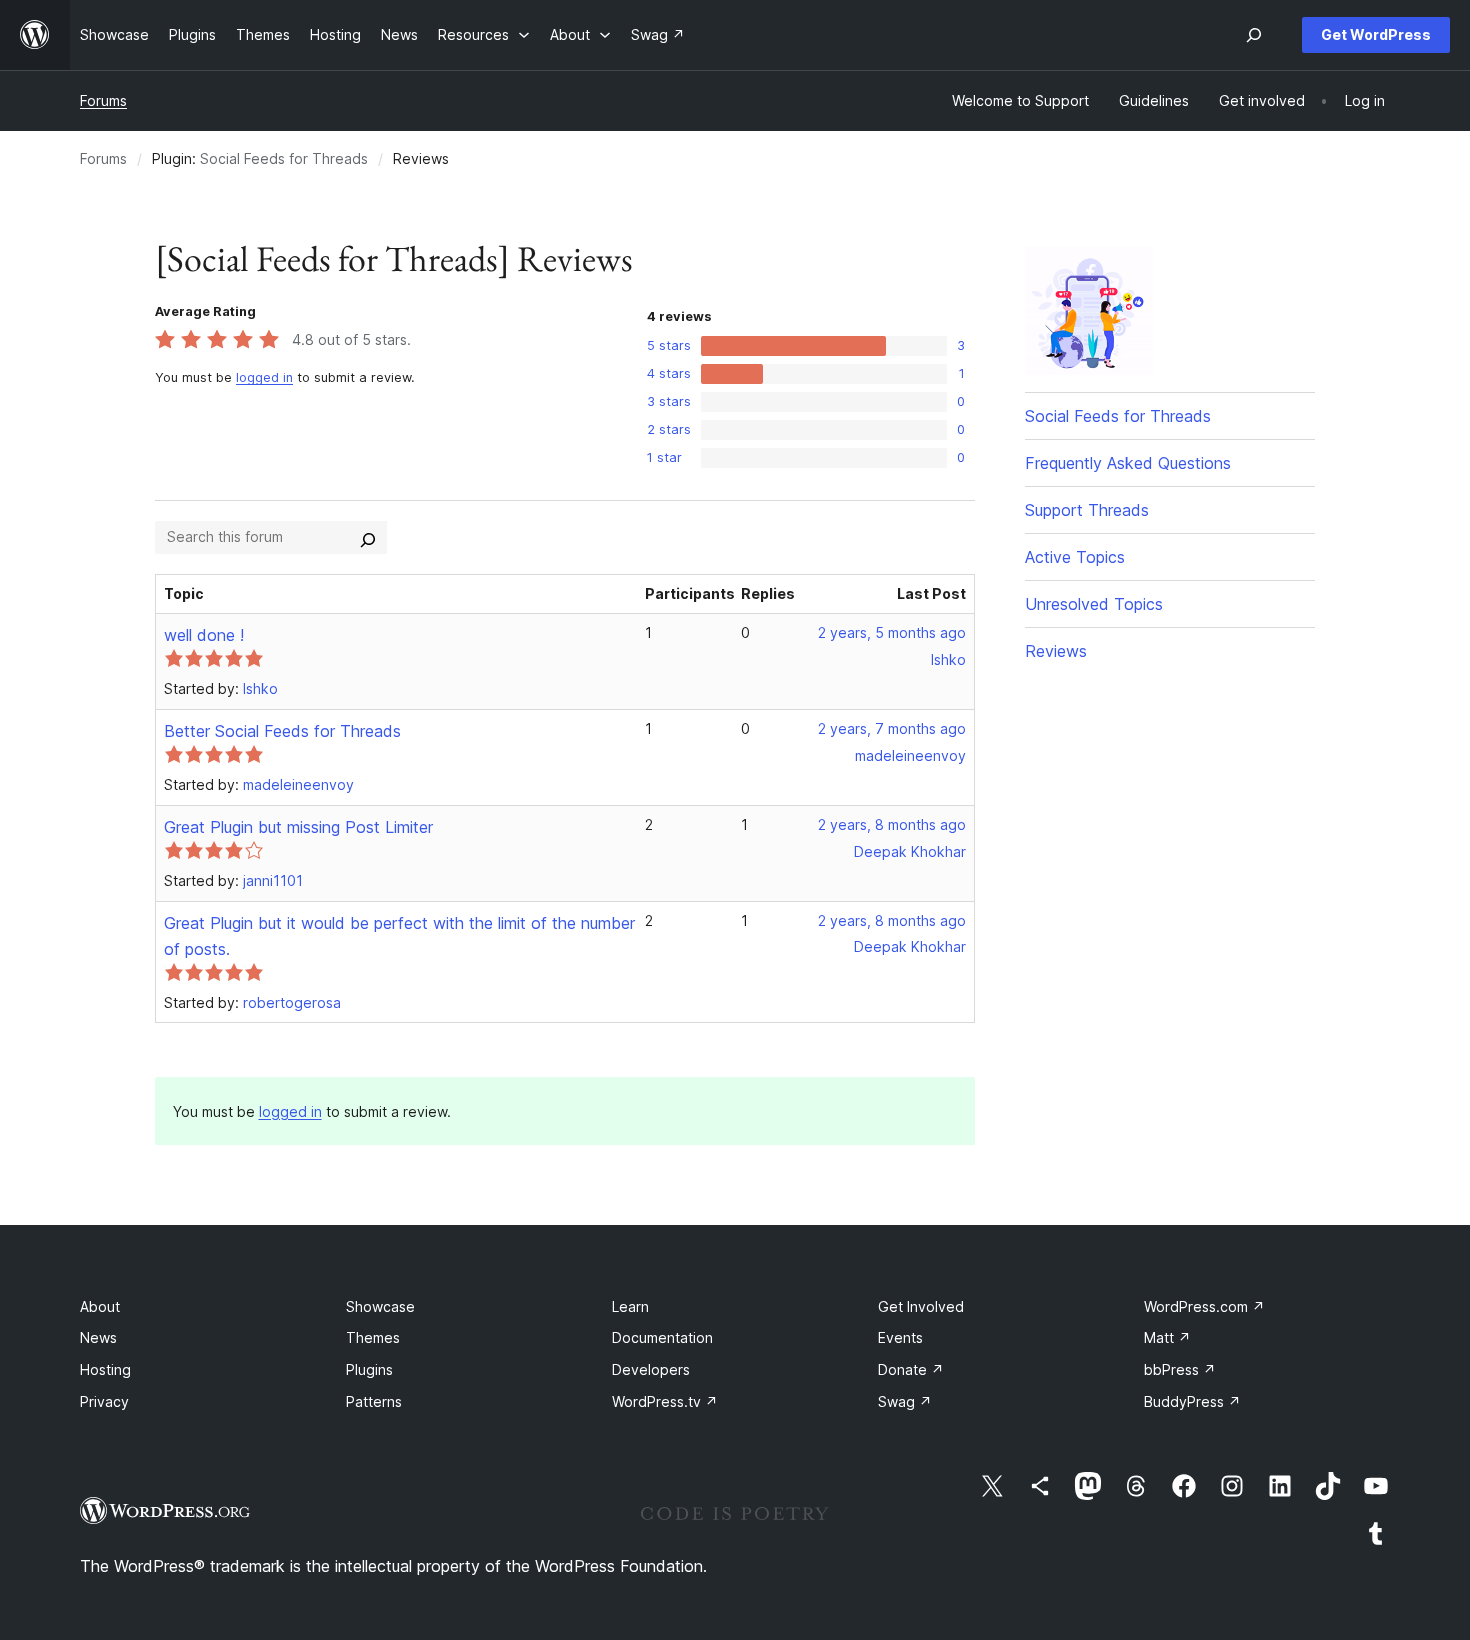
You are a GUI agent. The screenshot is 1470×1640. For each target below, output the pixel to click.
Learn (630, 1306)
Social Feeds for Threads (284, 158)
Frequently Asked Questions (1128, 463)
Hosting (105, 1369)
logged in (264, 377)
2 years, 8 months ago (892, 824)
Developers (651, 1369)
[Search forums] (368, 537)
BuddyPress (1192, 1401)
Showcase (380, 1306)
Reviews (1056, 651)
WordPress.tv (665, 1401)
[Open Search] (1254, 35)
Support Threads (1087, 510)
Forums (103, 100)
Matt (1167, 1337)
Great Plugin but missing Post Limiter (298, 827)
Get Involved (921, 1306)
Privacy (104, 1401)
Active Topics (1075, 557)
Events (900, 1337)
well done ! (204, 635)
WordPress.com (1204, 1306)
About (100, 1306)
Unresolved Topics (1094, 604)
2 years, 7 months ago (892, 728)
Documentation (662, 1337)
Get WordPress (1376, 34)
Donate (911, 1369)
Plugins (369, 1369)
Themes (373, 1337)
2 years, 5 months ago (892, 632)
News (98, 1337)
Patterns (374, 1401)
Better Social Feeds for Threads (282, 731)
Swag (905, 1401)
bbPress (1180, 1369)
